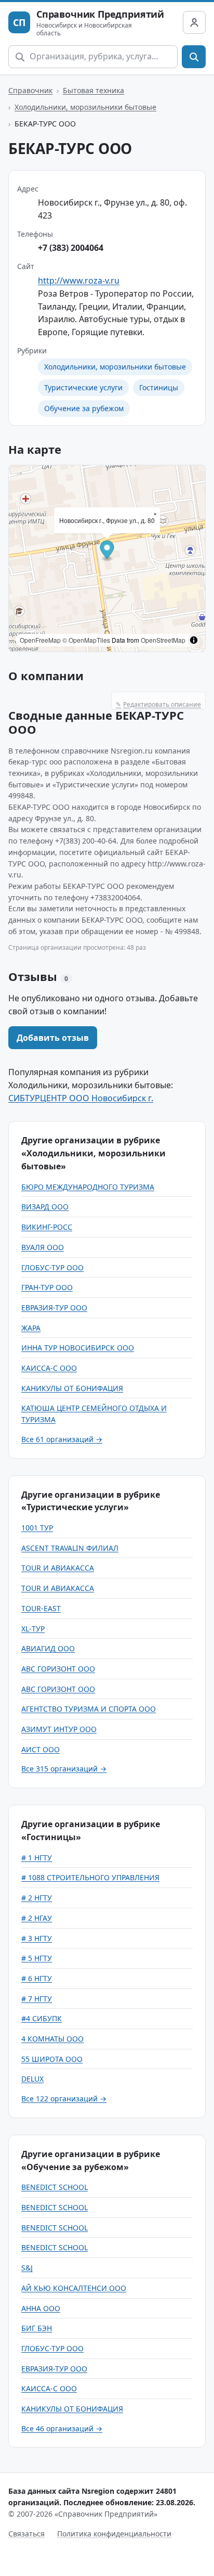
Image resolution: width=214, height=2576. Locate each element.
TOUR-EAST (41, 1608)
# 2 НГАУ (37, 1918)
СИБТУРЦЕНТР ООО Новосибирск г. (81, 1098)
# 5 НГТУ (37, 1958)
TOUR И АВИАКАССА (58, 1568)
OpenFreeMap (40, 640)
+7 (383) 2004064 (71, 248)
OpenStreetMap (163, 640)
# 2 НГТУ (37, 1898)
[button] (107, 551)
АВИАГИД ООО (48, 1648)
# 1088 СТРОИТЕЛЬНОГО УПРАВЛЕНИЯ (90, 1877)
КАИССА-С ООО (49, 1368)
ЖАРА (31, 1328)
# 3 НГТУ (37, 1938)
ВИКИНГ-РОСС (47, 1227)
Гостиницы (159, 387)
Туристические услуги (83, 387)
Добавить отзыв (53, 1038)
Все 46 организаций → (62, 2428)
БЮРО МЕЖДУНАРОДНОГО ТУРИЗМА (88, 1187)
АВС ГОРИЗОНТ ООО (58, 1669)
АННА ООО (41, 2308)
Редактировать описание (158, 704)
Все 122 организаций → (64, 2099)
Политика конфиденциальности (114, 2534)
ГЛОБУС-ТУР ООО (52, 1267)
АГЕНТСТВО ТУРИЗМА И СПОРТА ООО (89, 1709)
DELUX (32, 2079)
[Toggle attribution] (194, 640)
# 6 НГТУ (37, 1978)
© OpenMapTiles (86, 640)
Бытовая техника (93, 90)
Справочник (30, 90)
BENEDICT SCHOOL (55, 2187)
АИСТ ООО (41, 1749)
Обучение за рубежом (84, 408)
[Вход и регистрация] (194, 22)
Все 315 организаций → (64, 1769)
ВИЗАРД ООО (45, 1207)
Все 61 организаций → (62, 1439)
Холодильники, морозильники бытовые (85, 107)
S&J (27, 2268)
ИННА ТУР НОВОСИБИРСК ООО (78, 1348)
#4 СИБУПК (42, 2018)
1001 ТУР (37, 1528)
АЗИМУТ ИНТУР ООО (59, 1729)
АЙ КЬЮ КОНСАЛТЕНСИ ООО (74, 2288)
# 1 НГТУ (37, 1858)
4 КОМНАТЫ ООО (52, 2039)
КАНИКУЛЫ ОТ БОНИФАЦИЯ (72, 1388)
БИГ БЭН (37, 2328)
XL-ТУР (33, 1629)
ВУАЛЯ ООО (43, 1247)
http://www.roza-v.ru (79, 280)
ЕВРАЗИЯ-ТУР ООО (54, 1308)
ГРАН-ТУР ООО (47, 1287)
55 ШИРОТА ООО (52, 2059)
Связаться (26, 2534)
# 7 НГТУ (37, 1999)
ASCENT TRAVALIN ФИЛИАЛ (70, 1548)
